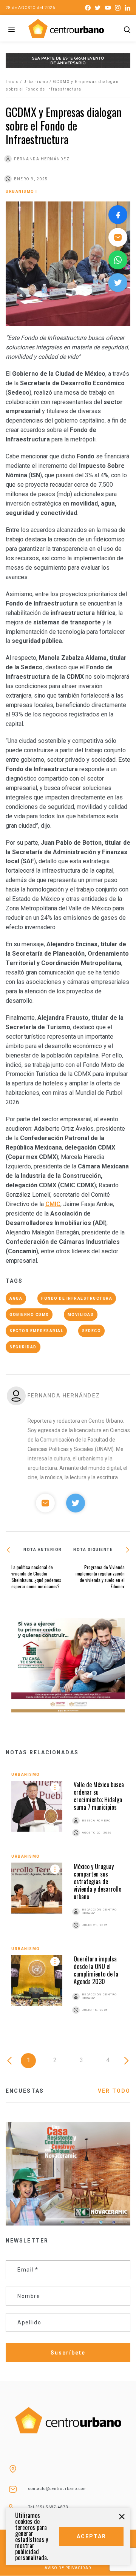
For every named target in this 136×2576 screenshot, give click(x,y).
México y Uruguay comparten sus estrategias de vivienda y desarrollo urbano (97, 1881)
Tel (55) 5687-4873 (48, 2507)
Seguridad (23, 1347)
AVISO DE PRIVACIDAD (68, 2568)
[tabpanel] (68, 1902)
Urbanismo (36, 82)
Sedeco (91, 1331)
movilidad (81, 1315)
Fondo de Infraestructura (77, 1298)
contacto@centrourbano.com (58, 2489)
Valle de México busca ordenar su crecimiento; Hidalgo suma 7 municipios (99, 1796)
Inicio (12, 82)
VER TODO (114, 2091)
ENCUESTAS (25, 2091)
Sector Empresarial (36, 1331)
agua (16, 1298)
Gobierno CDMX (29, 1315)
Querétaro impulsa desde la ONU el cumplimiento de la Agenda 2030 (96, 1970)
